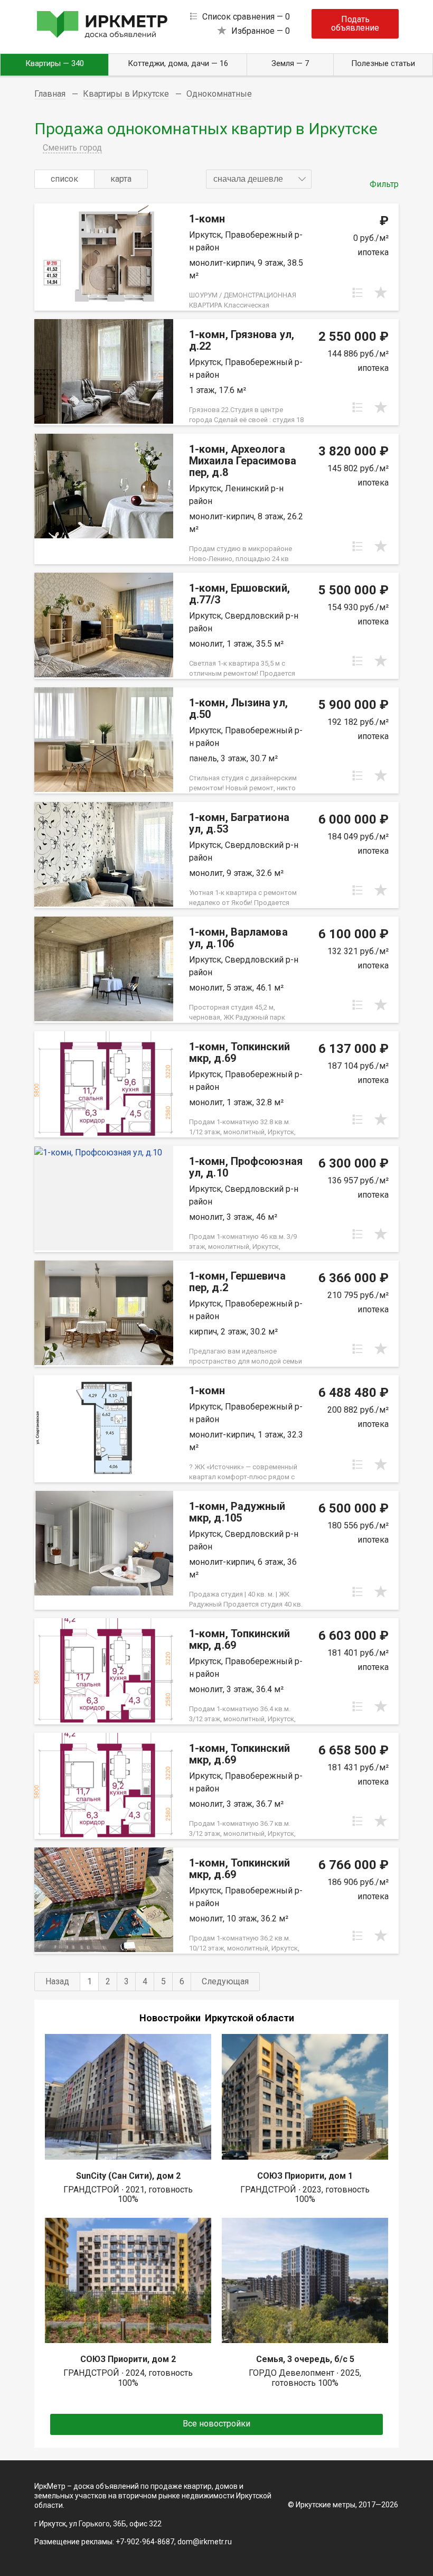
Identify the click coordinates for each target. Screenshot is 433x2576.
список (64, 179)
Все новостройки (216, 2424)
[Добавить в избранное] (381, 293)
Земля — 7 (290, 63)
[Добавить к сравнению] (357, 293)
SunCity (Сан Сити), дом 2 (128, 2176)
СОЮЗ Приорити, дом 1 (305, 2176)
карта (121, 179)
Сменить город (72, 148)
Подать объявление (355, 24)
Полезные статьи (383, 63)
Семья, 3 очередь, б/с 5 (305, 2359)
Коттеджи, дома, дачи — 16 (178, 63)
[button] (259, 179)
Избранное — (261, 31)
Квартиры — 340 (55, 63)
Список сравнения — (246, 17)
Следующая (225, 1981)
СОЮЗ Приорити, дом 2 (128, 2359)
